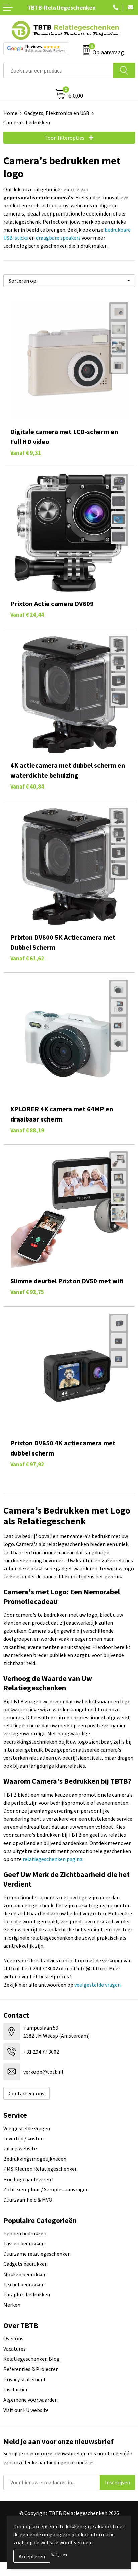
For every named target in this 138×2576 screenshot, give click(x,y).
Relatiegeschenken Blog (31, 2359)
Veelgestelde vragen (27, 2128)
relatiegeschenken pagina (53, 1859)
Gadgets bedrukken (25, 2264)
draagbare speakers (58, 238)
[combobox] (58, 70)
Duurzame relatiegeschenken (37, 2254)
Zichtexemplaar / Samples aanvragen (46, 2189)
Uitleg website (20, 2148)
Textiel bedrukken (24, 2284)
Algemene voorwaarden (30, 2400)
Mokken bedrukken (25, 2274)
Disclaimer (16, 2389)
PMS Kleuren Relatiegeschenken (41, 2169)
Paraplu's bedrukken (27, 2294)
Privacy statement (25, 2379)
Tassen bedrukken (24, 2243)
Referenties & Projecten (31, 2369)
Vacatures (15, 2349)
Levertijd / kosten (23, 2138)
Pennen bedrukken (25, 2233)
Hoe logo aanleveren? (28, 2179)
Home (10, 113)
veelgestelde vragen (97, 1985)
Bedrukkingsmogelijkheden (35, 2159)
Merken (12, 2305)
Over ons (13, 2338)
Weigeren (59, 2554)
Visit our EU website (26, 2410)
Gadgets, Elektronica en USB (57, 113)
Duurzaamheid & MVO (28, 2200)
